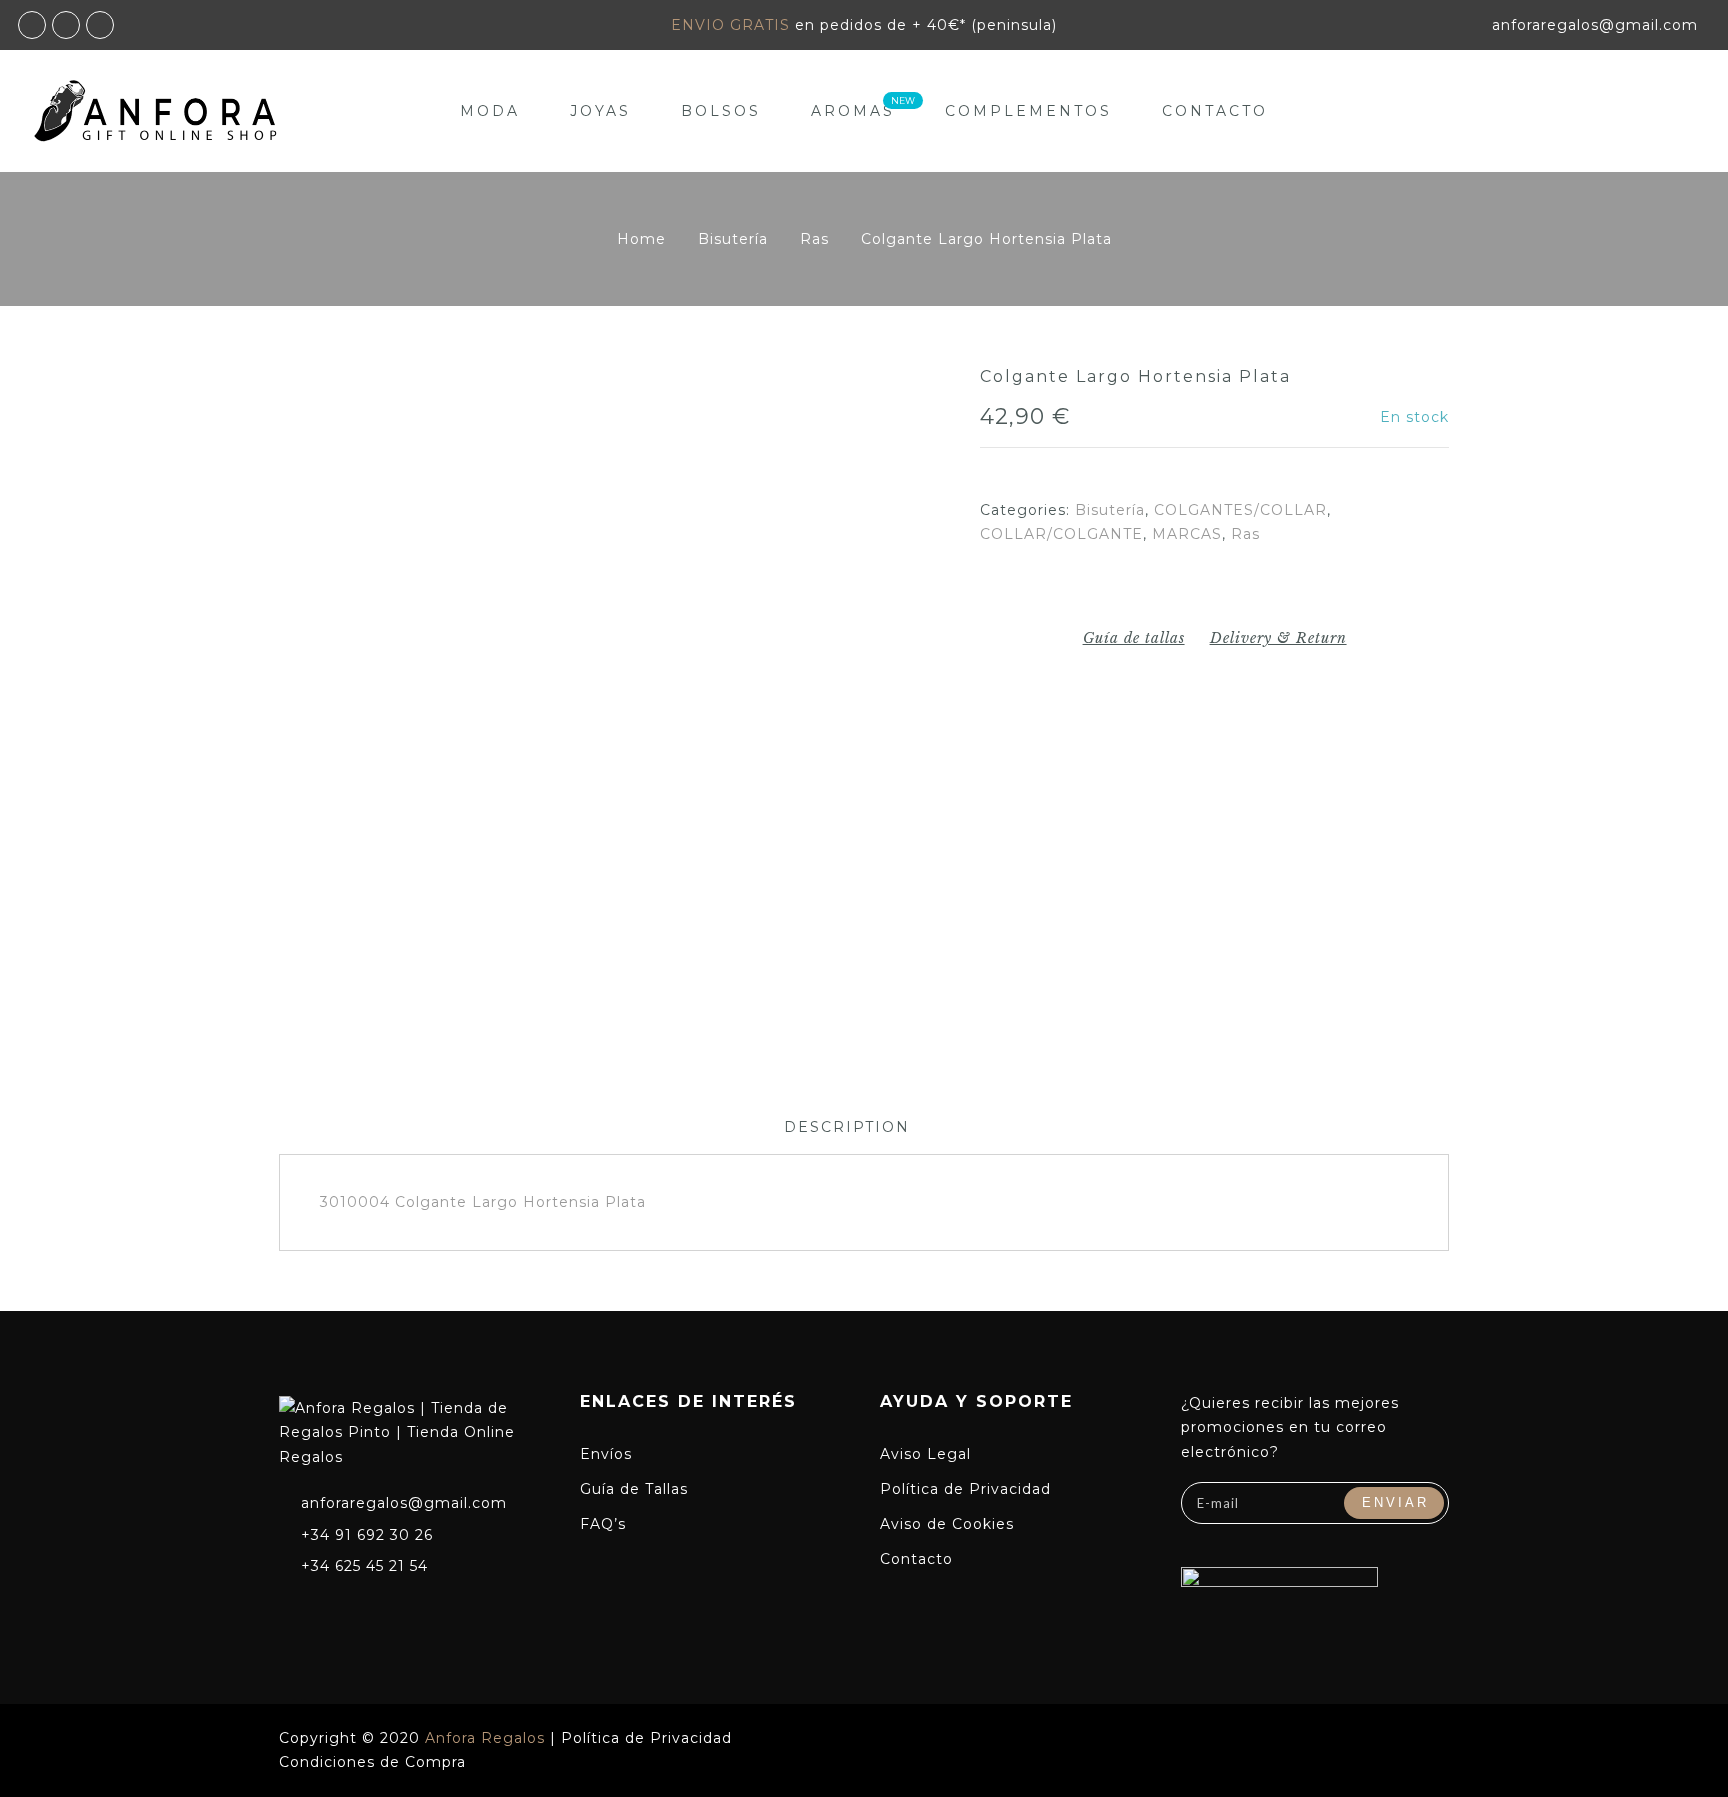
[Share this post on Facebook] (1195, 589)
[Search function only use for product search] (1645, 110)
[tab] (847, 1127)
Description (847, 1127)
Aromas (853, 111)
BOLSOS (721, 111)
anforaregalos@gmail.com (404, 1503)
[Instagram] (327, 1609)
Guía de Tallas (634, 1489)
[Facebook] (290, 1609)
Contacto (1215, 111)
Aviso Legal (925, 1454)
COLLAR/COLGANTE (1061, 534)
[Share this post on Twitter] (1233, 589)
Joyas (600, 111)
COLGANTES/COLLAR (1240, 510)
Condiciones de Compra (372, 1762)
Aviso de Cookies (947, 1524)
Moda (490, 111)
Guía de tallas (1134, 638)
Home (641, 239)
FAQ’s (603, 1524)
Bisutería (733, 239)
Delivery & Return (1278, 638)
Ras (814, 239)
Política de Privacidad (965, 1489)
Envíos (606, 1454)
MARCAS (1187, 534)
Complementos (1028, 111)
